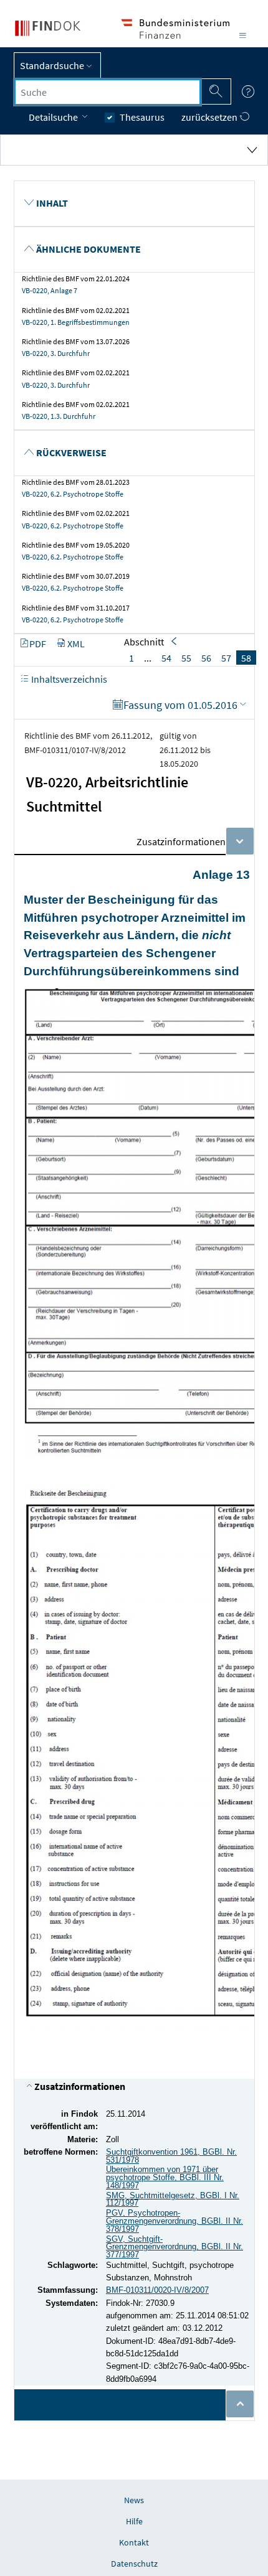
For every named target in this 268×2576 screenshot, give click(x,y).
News (134, 2500)
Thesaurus (142, 117)
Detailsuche (54, 117)
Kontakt (134, 2542)
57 (226, 658)
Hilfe (134, 2521)
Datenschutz (134, 2564)
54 (166, 658)
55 (186, 658)
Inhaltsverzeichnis (68, 679)
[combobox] (108, 92)
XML (76, 644)
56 (206, 658)
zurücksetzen (210, 117)
